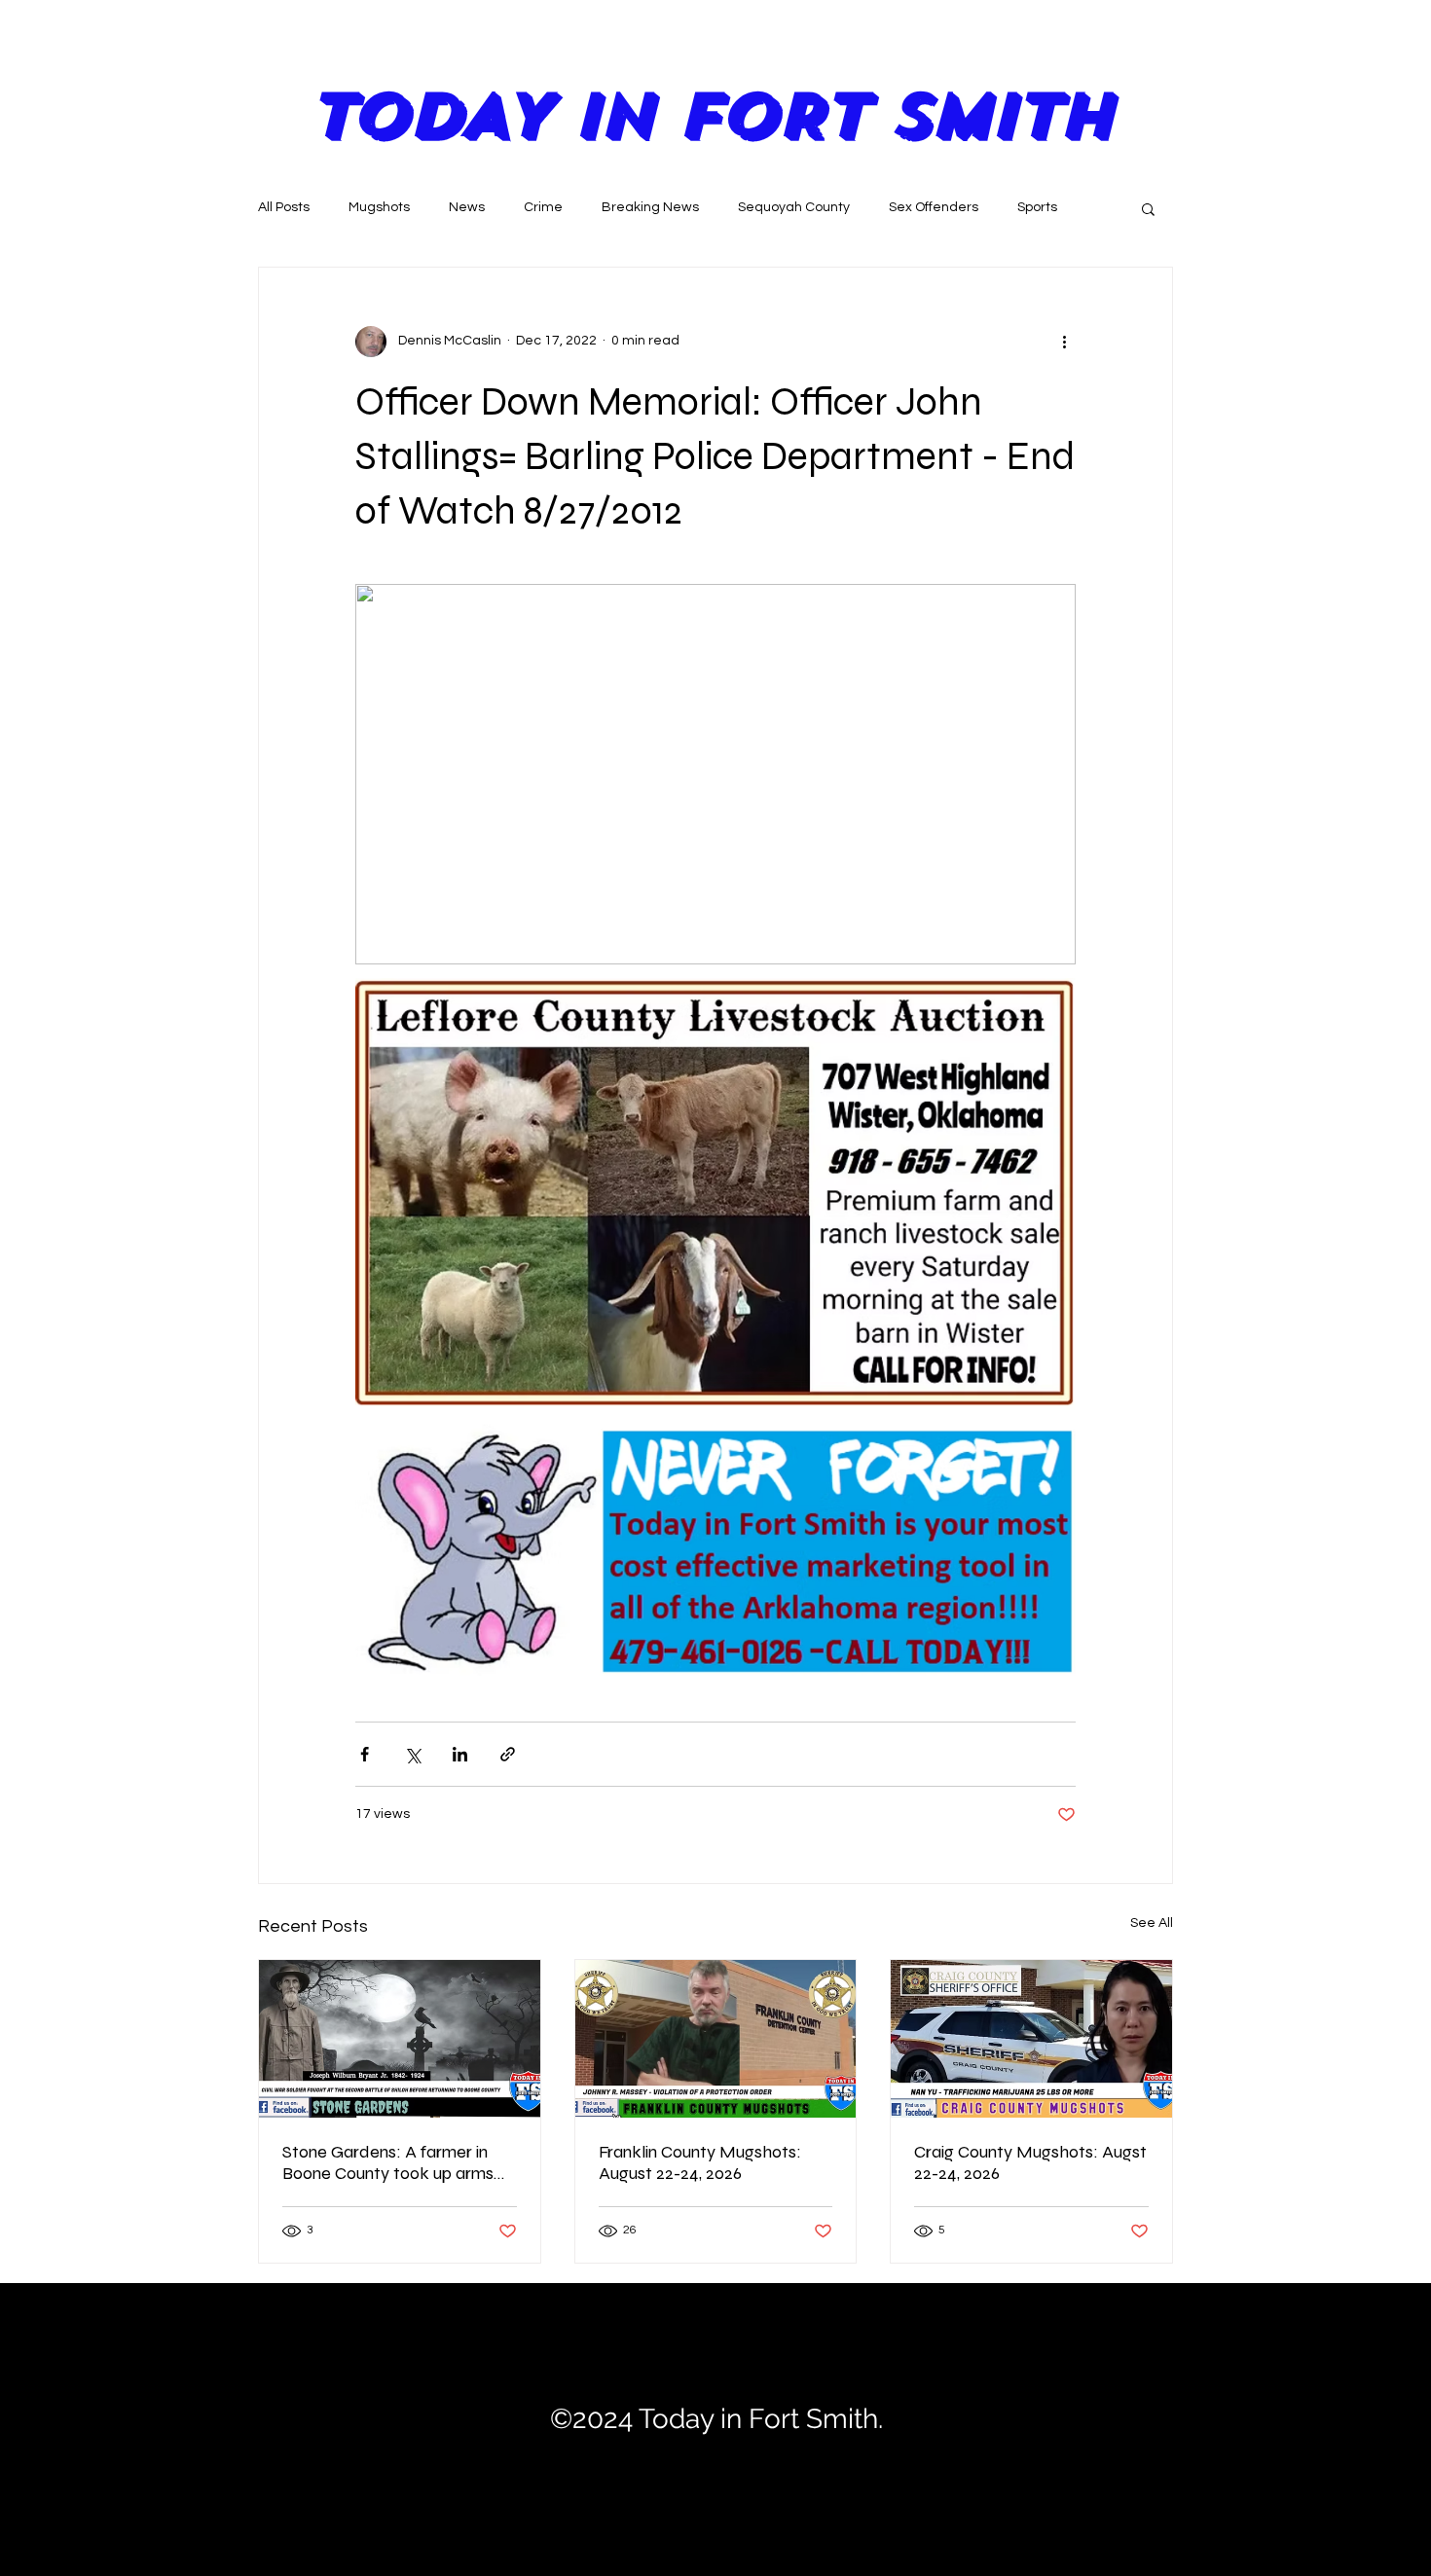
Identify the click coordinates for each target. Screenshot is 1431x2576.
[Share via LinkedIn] (460, 1754)
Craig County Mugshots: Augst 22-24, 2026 (1030, 2162)
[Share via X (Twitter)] (412, 1754)
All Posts (284, 207)
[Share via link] (508, 1754)
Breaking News (650, 207)
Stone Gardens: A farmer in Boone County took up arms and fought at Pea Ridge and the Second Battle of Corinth (392, 2162)
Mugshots (379, 207)
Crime (543, 207)
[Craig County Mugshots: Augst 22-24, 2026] (1031, 2039)
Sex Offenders (934, 207)
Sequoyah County (794, 207)
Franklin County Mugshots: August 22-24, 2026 (700, 2162)
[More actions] (1064, 342)
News (467, 207)
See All (1152, 1923)
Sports (1037, 207)
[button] (1148, 208)
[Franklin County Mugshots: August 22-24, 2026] (716, 2039)
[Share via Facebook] (365, 1754)
